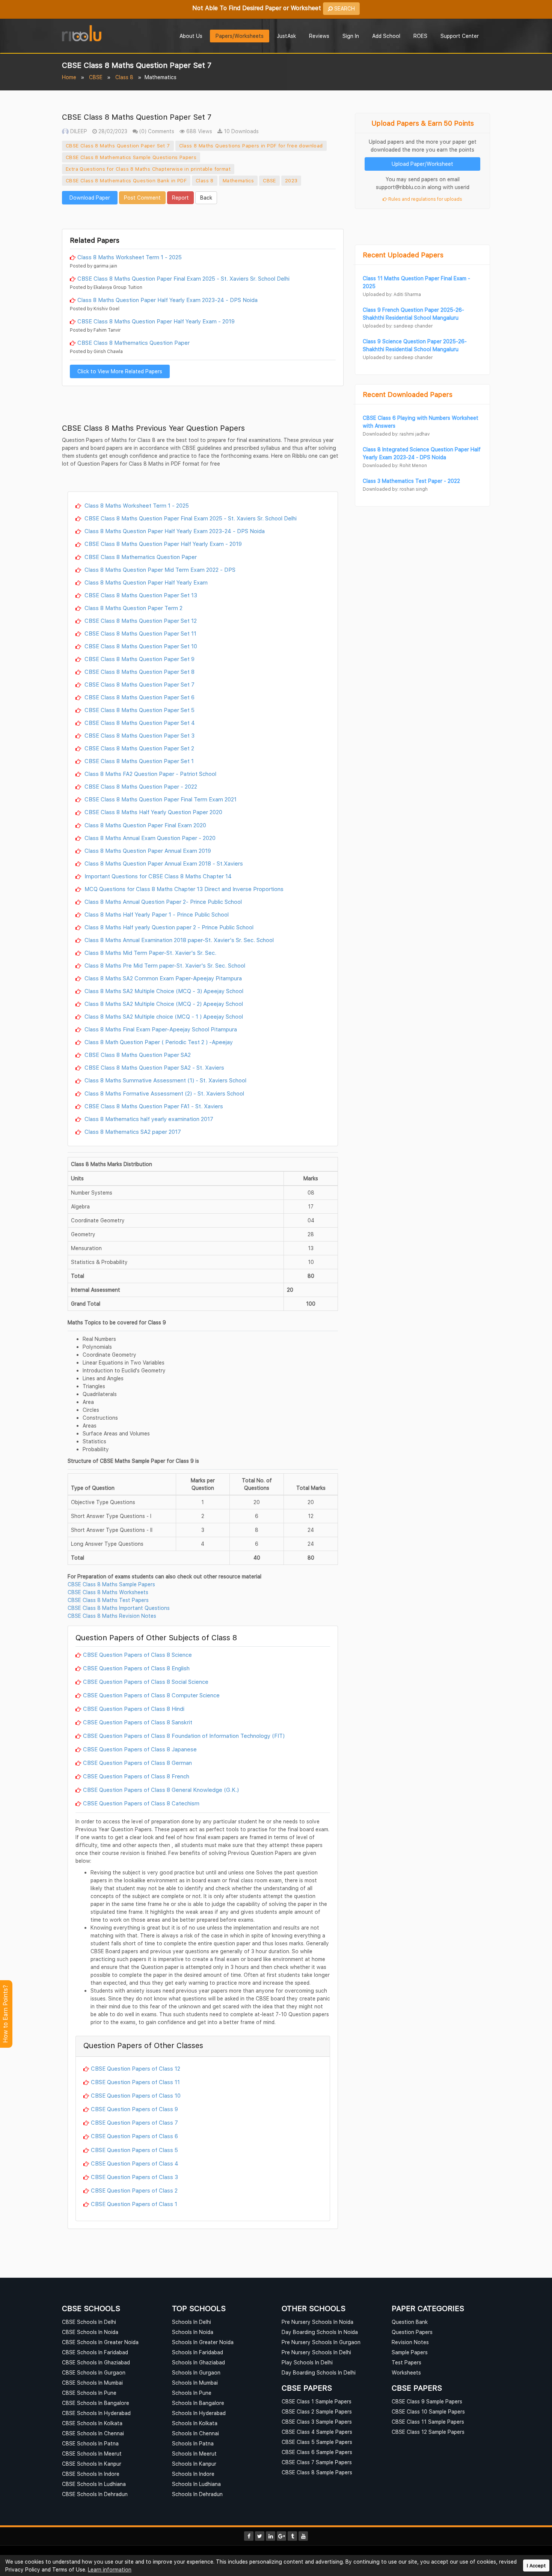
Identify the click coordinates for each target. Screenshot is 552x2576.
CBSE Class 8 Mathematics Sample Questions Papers (131, 157)
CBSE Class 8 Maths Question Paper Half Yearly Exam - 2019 (156, 321)
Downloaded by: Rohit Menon (395, 465)
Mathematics (238, 180)
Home (69, 77)
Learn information (110, 2569)
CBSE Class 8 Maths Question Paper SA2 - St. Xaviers (154, 1067)
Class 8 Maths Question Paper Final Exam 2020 (145, 825)
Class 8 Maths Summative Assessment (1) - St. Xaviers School (165, 1080)
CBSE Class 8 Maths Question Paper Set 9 (139, 659)
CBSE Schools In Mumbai (92, 2383)
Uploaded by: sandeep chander (398, 326)
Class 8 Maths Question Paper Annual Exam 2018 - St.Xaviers (163, 863)
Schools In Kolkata (195, 2423)
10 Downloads (241, 131)
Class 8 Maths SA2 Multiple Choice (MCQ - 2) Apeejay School (163, 1004)
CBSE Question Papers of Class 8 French (136, 1776)
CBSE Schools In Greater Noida (100, 2342)
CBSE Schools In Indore (91, 2474)
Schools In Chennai (195, 2433)
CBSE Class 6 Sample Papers (317, 2452)
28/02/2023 (112, 131)
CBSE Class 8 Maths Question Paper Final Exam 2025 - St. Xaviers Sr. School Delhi (183, 278)
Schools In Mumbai (195, 2383)
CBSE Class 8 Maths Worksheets (108, 1592)
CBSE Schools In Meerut (92, 2454)
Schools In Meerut (194, 2454)
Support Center (460, 36)
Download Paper (90, 198)
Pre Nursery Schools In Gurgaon (321, 2342)
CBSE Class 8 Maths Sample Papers (111, 1584)
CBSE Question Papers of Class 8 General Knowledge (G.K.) (161, 1790)
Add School (386, 36)
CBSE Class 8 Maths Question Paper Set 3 (139, 735)
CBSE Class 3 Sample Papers (317, 2422)
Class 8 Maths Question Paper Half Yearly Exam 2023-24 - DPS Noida (167, 300)
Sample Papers (410, 2352)
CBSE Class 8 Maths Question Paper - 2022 (140, 786)
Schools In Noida (193, 2332)
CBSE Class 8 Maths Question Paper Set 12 (140, 621)
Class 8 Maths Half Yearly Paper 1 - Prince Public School (156, 914)
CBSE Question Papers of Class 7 (134, 2122)
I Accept (536, 2566)
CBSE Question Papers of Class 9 (134, 2109)
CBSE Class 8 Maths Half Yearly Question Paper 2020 (153, 812)
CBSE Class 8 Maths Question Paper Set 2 (139, 748)
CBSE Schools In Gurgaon (94, 2372)
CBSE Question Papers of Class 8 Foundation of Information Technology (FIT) (184, 1736)
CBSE (96, 77)
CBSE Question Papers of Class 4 (135, 2163)
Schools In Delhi (192, 2322)
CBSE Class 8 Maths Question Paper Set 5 (139, 710)
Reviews (319, 36)
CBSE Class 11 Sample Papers (428, 2422)
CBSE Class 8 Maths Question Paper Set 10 (140, 646)
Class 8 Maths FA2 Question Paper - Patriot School (150, 774)
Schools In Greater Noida (203, 2342)
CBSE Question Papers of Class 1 (134, 2204)
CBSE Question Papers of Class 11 (135, 2082)
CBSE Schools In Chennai (93, 2433)
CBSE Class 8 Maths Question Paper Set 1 (138, 761)
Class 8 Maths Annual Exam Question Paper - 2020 (149, 838)
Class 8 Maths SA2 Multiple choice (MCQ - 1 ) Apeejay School (163, 1016)
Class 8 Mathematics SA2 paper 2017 (132, 1132)
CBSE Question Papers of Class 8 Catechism (141, 1803)
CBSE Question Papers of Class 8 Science (137, 1655)
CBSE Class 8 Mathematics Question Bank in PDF (126, 180)
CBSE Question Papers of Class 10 (136, 2095)
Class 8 (124, 77)
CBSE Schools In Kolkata (92, 2423)
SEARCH (344, 8)
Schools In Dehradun (197, 2494)
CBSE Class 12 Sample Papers (428, 2432)
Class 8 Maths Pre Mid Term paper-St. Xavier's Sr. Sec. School (164, 965)
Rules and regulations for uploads (425, 199)
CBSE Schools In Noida (90, 2332)
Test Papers (406, 2362)
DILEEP (78, 131)
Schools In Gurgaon (196, 2372)
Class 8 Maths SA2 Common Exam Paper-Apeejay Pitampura (162, 978)
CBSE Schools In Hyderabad (96, 2413)
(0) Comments (156, 131)
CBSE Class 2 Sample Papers (317, 2411)
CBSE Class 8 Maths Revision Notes (112, 1616)
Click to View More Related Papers (120, 371)
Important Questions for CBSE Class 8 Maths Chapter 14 (157, 876)
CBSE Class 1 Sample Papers (317, 2401)
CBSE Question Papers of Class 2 (134, 2190)
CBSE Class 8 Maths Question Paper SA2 (137, 1055)
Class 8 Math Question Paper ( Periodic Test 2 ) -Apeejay (158, 1042)
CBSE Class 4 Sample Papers (317, 2432)
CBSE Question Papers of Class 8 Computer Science (151, 1695)
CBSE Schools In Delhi (89, 2322)
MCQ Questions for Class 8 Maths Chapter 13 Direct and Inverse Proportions (183, 889)
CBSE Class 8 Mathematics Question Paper (133, 343)
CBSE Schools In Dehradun (95, 2494)
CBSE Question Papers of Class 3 (134, 2177)
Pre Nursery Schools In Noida (317, 2322)
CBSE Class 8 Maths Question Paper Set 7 (118, 146)
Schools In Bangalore (198, 2403)
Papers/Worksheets (240, 36)
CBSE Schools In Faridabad (95, 2352)
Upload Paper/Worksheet (422, 164)
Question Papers (412, 2332)
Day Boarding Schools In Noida (320, 2332)
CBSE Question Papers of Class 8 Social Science (146, 1682)
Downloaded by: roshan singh (395, 489)
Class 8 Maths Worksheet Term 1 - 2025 (130, 257)
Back (206, 198)
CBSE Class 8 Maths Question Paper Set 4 (139, 723)
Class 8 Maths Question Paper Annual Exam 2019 (147, 851)
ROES (420, 36)
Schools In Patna (193, 2443)
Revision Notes (410, 2342)
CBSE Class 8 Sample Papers (317, 2472)
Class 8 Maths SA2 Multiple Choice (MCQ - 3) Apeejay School (163, 991)
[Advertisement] (203, 216)
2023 (291, 180)
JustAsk (286, 36)
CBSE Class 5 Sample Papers (317, 2442)
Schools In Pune (192, 2393)
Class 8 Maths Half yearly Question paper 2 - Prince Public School (168, 927)
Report (180, 198)
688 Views (198, 131)
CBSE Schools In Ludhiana (94, 2484)
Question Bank (410, 2322)
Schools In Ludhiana (196, 2484)
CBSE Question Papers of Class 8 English (136, 1668)
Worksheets (406, 2372)
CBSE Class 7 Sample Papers (317, 2462)
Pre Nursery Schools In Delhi (316, 2352)
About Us (191, 36)
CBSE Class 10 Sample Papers (428, 2411)
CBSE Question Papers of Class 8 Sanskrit (138, 1722)
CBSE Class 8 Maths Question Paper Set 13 (140, 595)
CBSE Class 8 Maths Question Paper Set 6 (139, 697)
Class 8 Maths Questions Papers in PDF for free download (251, 146)
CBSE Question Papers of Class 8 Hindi (134, 1709)
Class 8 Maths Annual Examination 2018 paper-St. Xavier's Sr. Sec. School (178, 940)
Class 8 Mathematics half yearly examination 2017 (148, 1119)
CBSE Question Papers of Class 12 (136, 2068)
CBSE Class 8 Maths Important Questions (119, 1608)
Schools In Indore (193, 2474)
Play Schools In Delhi (307, 2362)
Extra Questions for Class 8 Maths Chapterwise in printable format (148, 169)
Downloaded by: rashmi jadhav (396, 434)
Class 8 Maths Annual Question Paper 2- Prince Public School (162, 902)
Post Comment (142, 198)
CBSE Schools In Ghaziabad (96, 2362)
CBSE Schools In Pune (89, 2393)
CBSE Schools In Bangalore (96, 2403)
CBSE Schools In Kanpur (92, 2464)
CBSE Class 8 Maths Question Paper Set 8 (139, 672)
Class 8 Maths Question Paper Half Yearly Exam (145, 582)
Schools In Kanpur (194, 2464)
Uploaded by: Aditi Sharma (392, 294)
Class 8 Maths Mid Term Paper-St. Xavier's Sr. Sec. (150, 953)
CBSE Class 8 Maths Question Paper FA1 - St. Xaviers (153, 1106)
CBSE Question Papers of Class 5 (134, 2150)
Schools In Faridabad (198, 2352)
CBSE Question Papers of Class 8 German (137, 1763)
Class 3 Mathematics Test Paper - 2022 (411, 481)
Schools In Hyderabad (199, 2413)
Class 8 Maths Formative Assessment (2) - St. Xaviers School (164, 1093)
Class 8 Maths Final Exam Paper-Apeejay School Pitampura (160, 1029)
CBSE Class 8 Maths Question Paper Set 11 (140, 633)
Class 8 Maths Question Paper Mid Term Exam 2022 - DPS (159, 570)
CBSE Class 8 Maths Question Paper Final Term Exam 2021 (160, 799)
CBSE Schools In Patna (90, 2443)
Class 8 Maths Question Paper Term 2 (133, 608)
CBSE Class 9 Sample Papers (427, 2401)
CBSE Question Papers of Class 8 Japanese (140, 1749)
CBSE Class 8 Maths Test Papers (108, 1600)
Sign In (351, 36)
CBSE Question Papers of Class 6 (134, 2136)
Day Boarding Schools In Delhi (319, 2372)
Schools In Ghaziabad (198, 2362)
